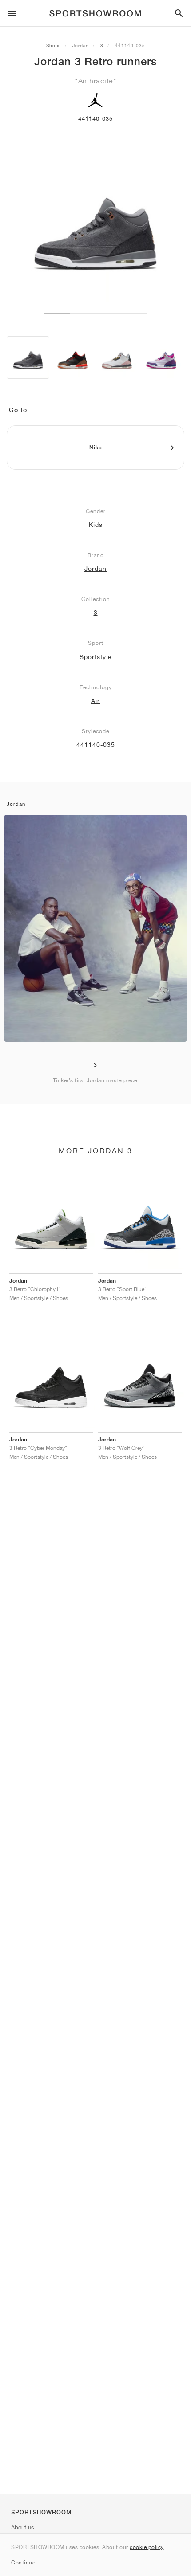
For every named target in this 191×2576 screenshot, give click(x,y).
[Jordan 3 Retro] (28, 357)
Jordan (81, 45)
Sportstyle (96, 657)
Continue (23, 2562)
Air (95, 701)
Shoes (54, 45)
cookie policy (147, 2547)
